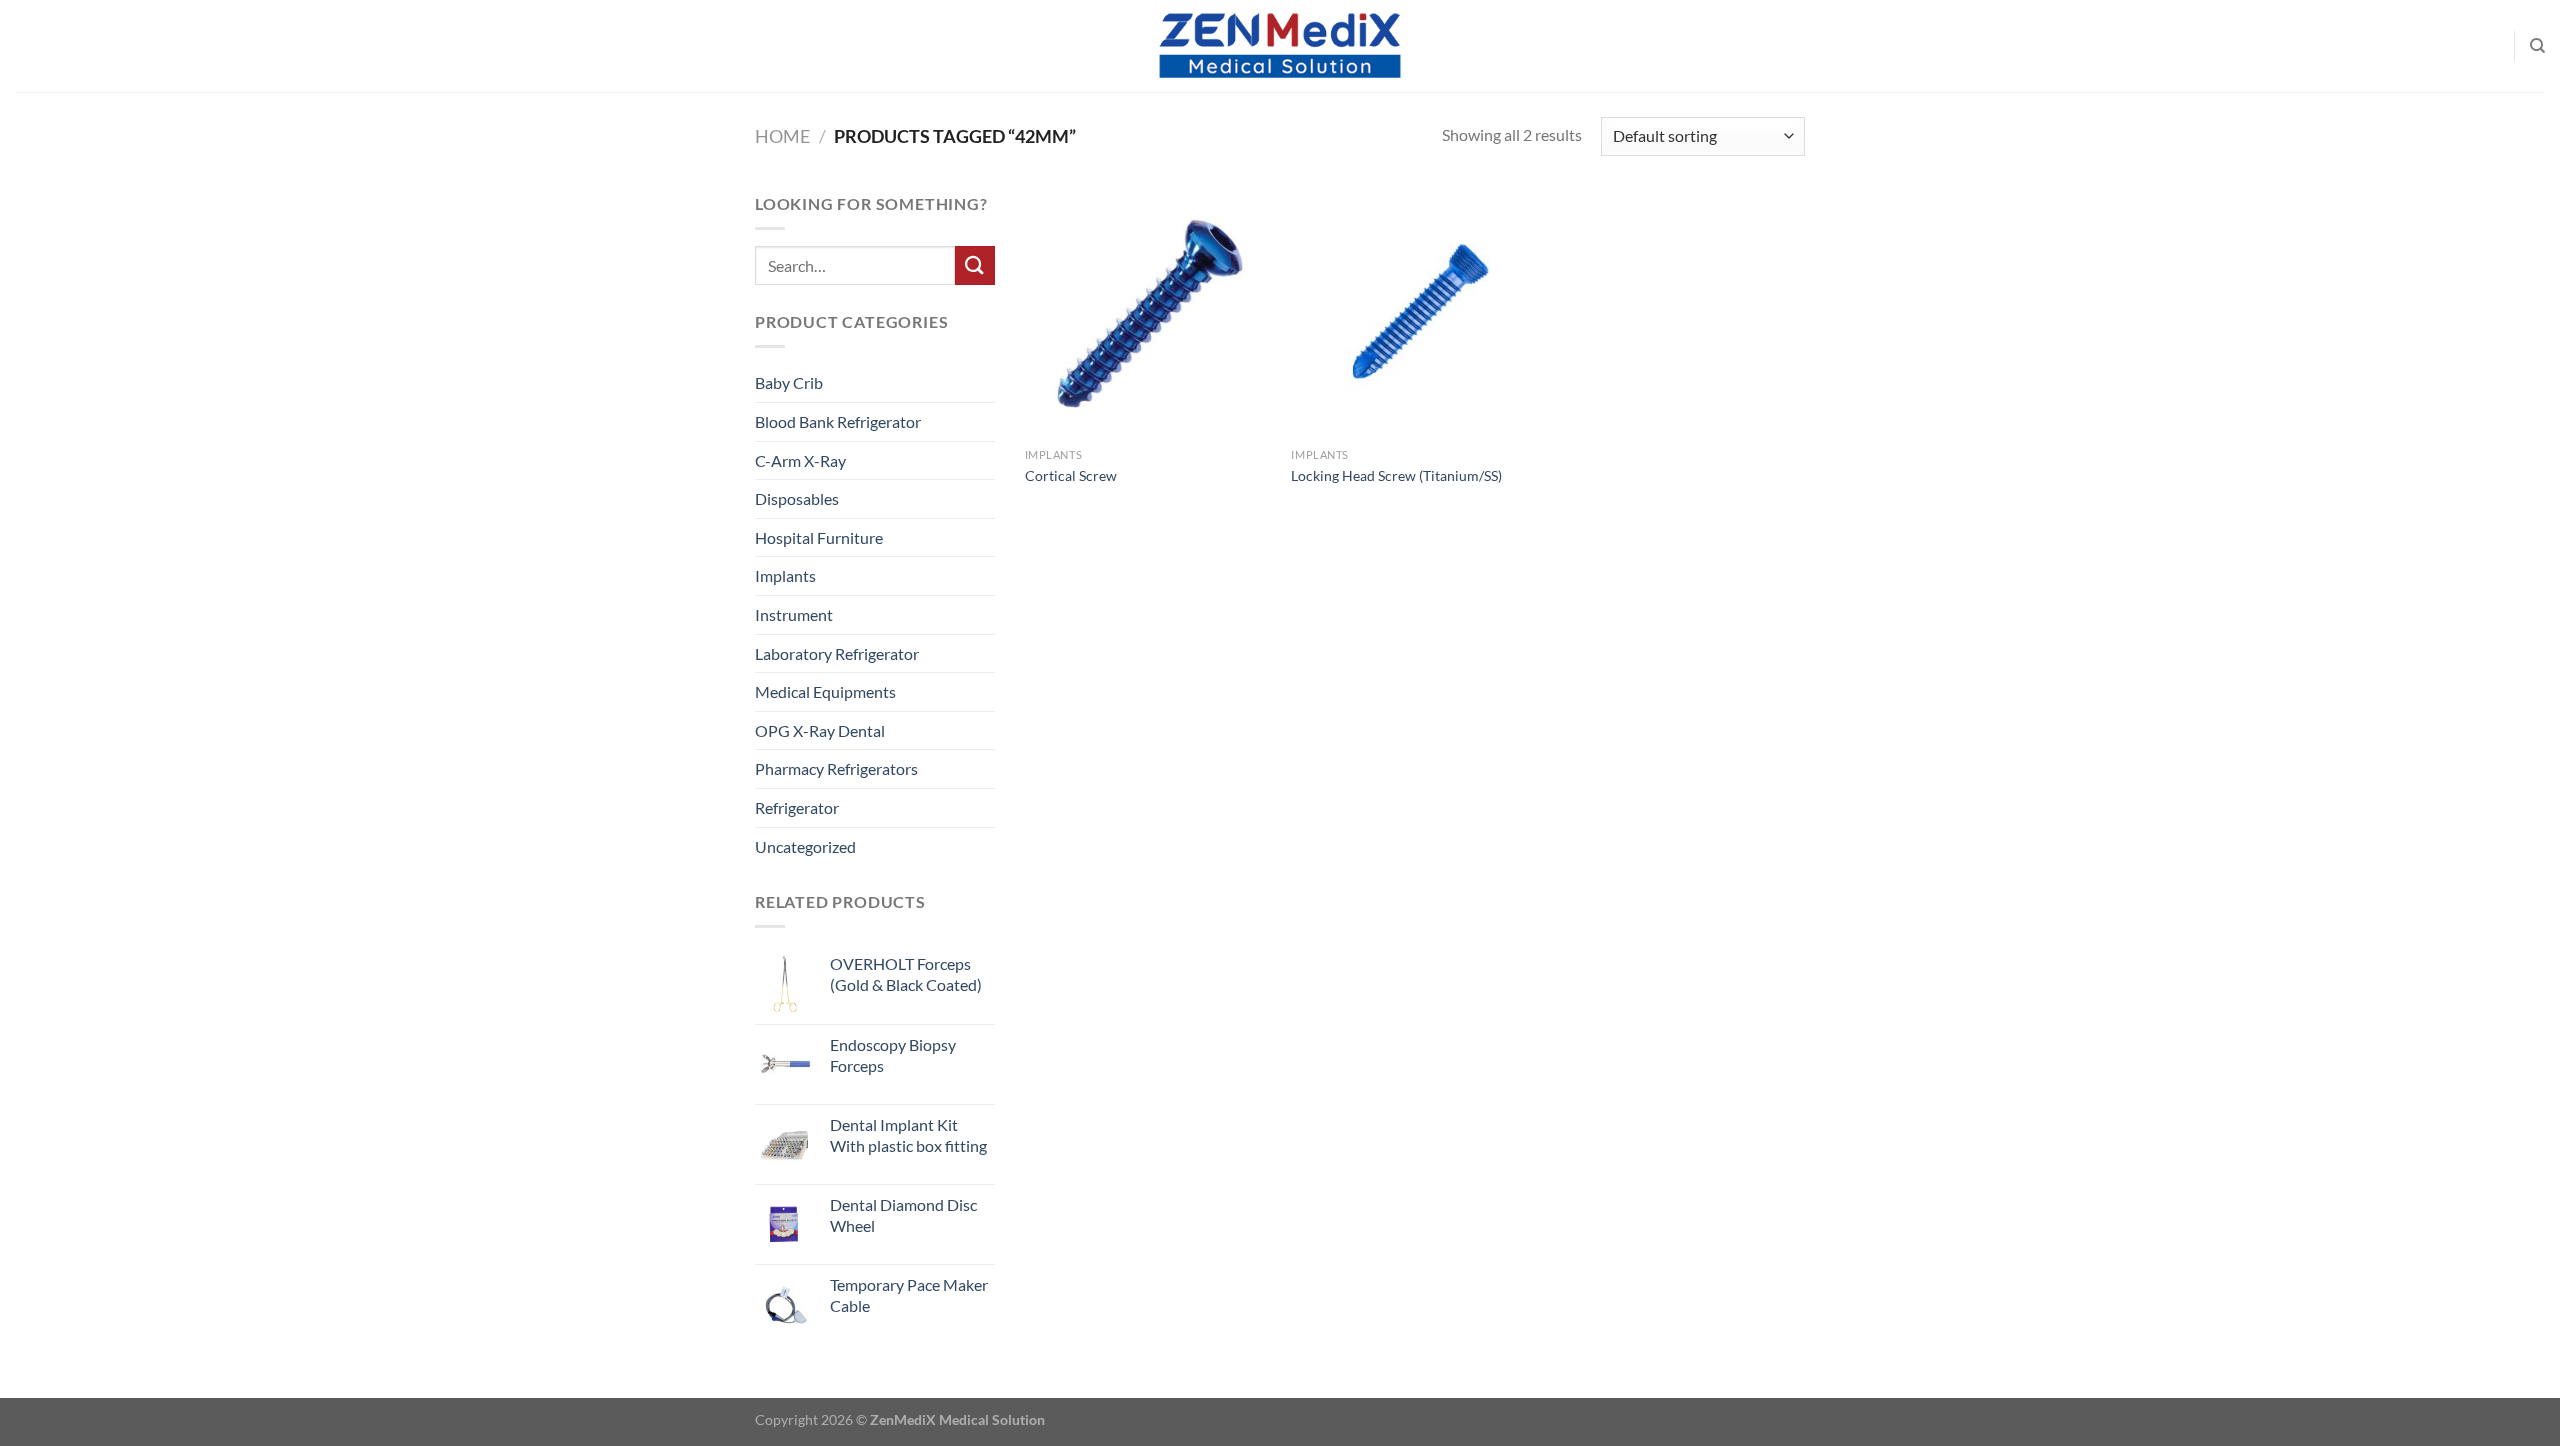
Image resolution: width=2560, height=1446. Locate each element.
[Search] (2537, 46)
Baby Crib (789, 382)
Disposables (797, 498)
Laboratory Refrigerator (837, 653)
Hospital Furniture (819, 537)
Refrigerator (797, 807)
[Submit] (975, 265)
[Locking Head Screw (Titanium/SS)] (1414, 314)
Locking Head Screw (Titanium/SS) (1396, 475)
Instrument (794, 614)
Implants (785, 575)
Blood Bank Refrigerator (838, 421)
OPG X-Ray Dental (820, 730)
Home (782, 136)
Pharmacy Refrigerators (836, 768)
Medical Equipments (825, 691)
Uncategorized (805, 846)
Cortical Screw (1071, 475)
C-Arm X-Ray (800, 460)
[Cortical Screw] (1148, 314)
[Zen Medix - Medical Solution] (1280, 46)
